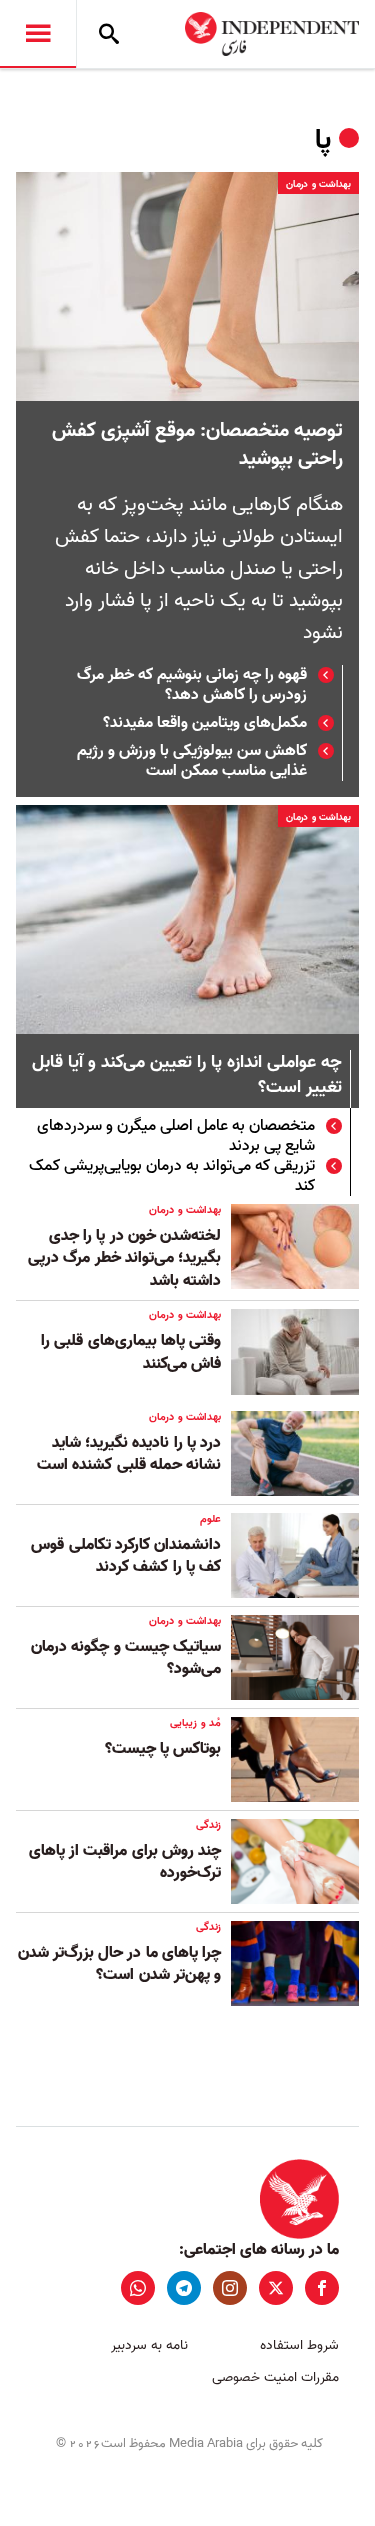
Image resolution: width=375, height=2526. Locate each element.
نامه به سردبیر (149, 2345)
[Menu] (38, 34)
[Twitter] (276, 2288)
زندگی (208, 1825)
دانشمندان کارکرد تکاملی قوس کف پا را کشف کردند (126, 1556)
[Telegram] (184, 2288)
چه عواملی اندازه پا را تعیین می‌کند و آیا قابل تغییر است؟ (187, 1076)
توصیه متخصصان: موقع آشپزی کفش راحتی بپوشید (197, 445)
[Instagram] (230, 2288)
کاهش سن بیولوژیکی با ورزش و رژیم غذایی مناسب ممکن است (192, 761)
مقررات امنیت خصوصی (275, 2377)
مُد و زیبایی (195, 1723)
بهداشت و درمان (318, 184)
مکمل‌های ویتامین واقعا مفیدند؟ (205, 723)
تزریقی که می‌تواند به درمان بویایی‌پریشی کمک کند (172, 1176)
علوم (210, 1519)
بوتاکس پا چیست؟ (163, 1749)
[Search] (109, 34)
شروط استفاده (299, 2345)
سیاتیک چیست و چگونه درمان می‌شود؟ (126, 1658)
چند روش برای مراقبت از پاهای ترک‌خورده (125, 1862)
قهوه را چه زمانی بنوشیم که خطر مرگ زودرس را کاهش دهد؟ (192, 685)
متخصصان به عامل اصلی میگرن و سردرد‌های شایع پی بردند (176, 1136)
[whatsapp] (138, 2288)
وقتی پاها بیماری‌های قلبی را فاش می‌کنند (131, 1352)
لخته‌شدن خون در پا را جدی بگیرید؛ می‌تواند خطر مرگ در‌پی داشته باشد (124, 1258)
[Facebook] (322, 2288)
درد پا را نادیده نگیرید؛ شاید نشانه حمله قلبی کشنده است (129, 1454)
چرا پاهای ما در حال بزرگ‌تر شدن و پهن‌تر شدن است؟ (119, 1964)
